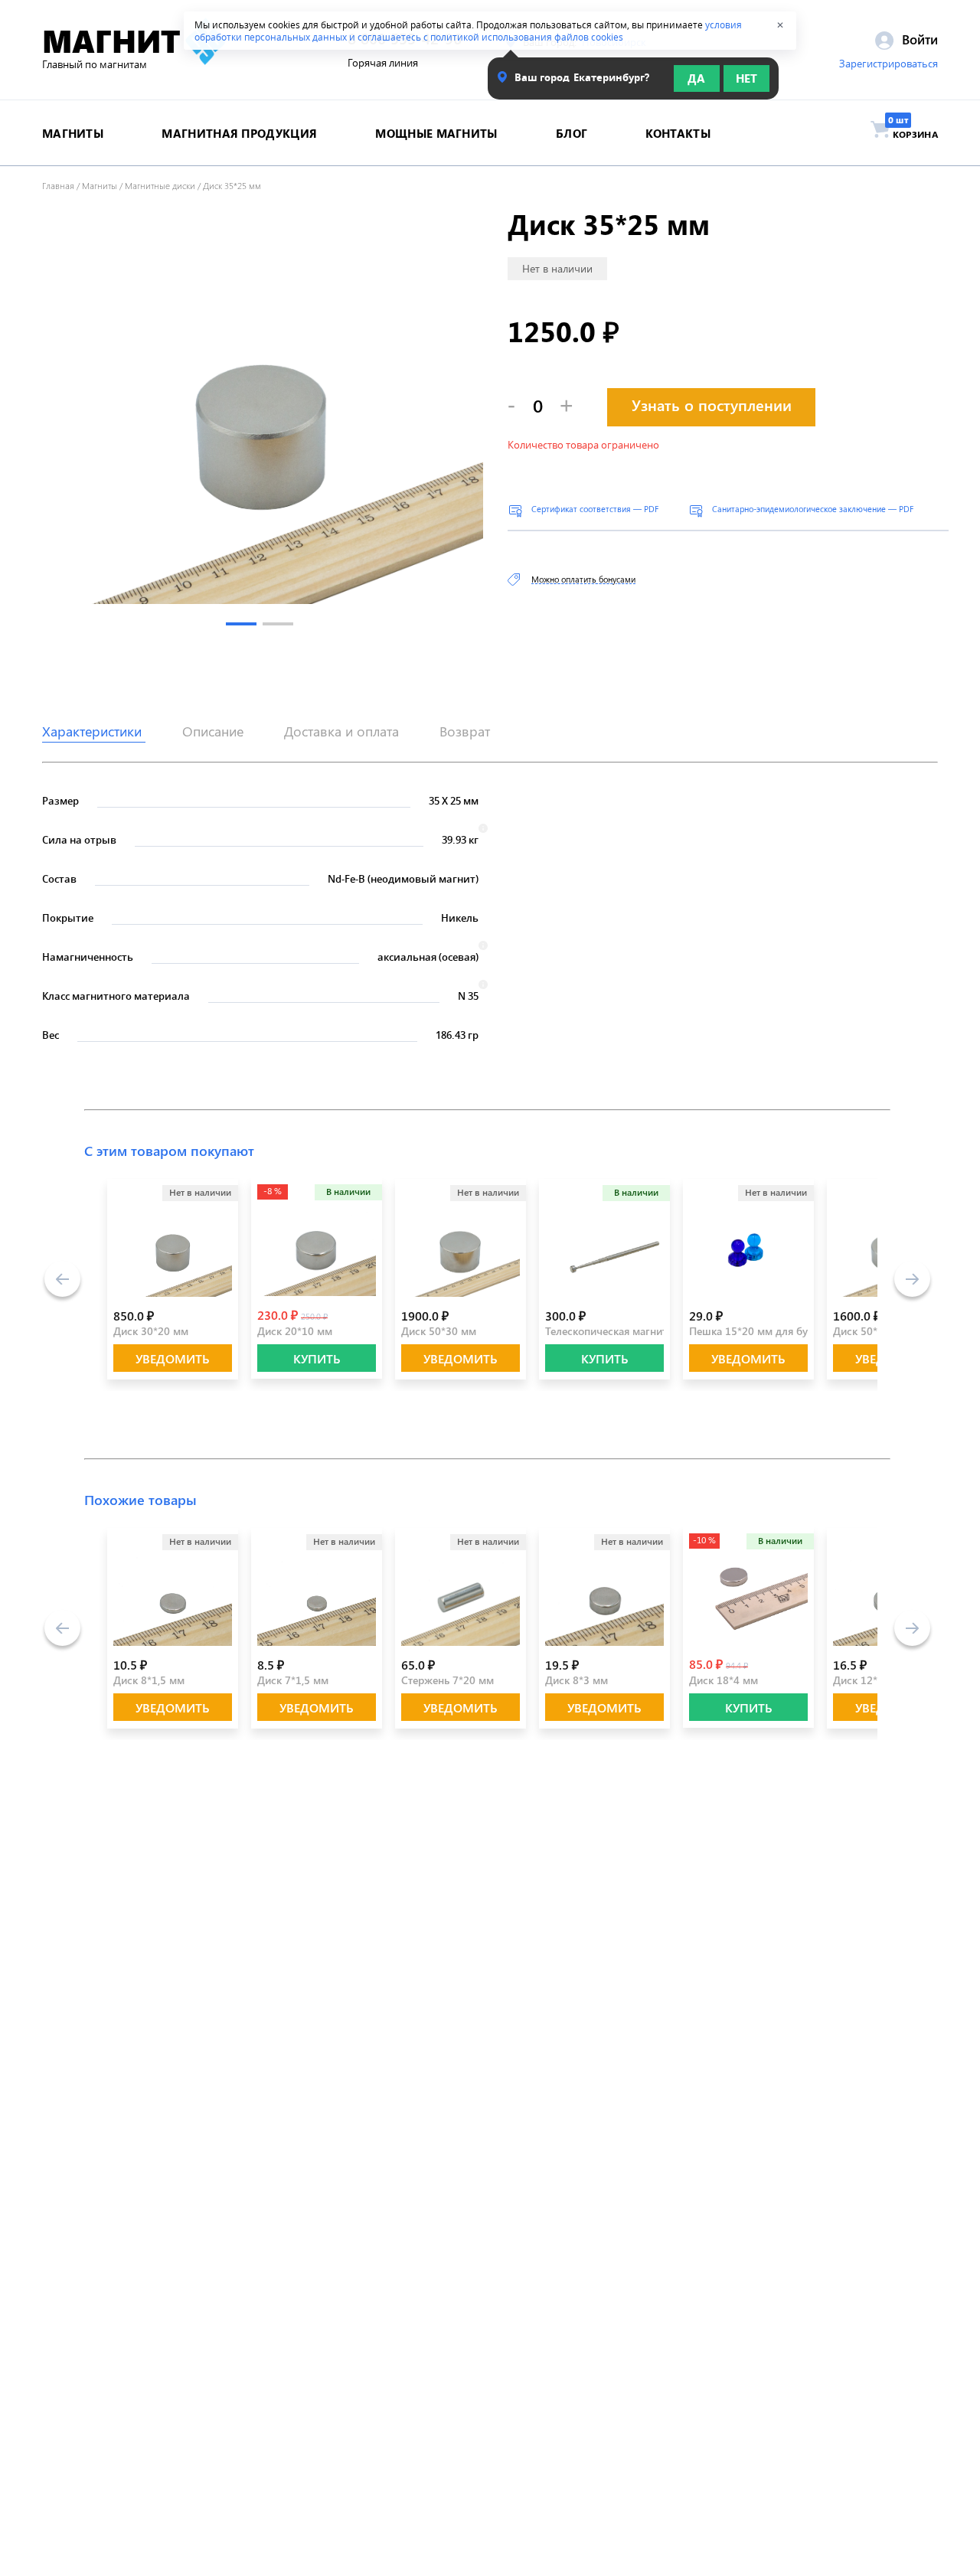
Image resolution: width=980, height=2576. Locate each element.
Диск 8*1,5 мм (149, 1680)
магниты (73, 133)
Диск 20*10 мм (295, 1331)
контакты (678, 133)
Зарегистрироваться (889, 64)
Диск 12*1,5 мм (872, 1680)
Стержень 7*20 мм (448, 1680)
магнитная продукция (239, 133)
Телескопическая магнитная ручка (630, 1331)
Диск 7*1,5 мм (293, 1680)
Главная (58, 185)
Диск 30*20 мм (151, 1331)
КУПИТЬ (317, 1358)
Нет (746, 78)
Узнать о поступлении (712, 405)
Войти (918, 39)
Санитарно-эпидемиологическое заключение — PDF (813, 509)
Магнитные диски (160, 185)
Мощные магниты (436, 133)
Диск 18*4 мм (724, 1680)
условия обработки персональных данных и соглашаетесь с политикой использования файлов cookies (468, 31)
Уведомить (173, 1358)
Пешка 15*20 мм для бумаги (760, 1331)
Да (696, 78)
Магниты (100, 185)
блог (572, 133)
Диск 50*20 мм (871, 1331)
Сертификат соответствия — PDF (595, 509)
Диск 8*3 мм (577, 1680)
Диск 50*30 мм (439, 1331)
